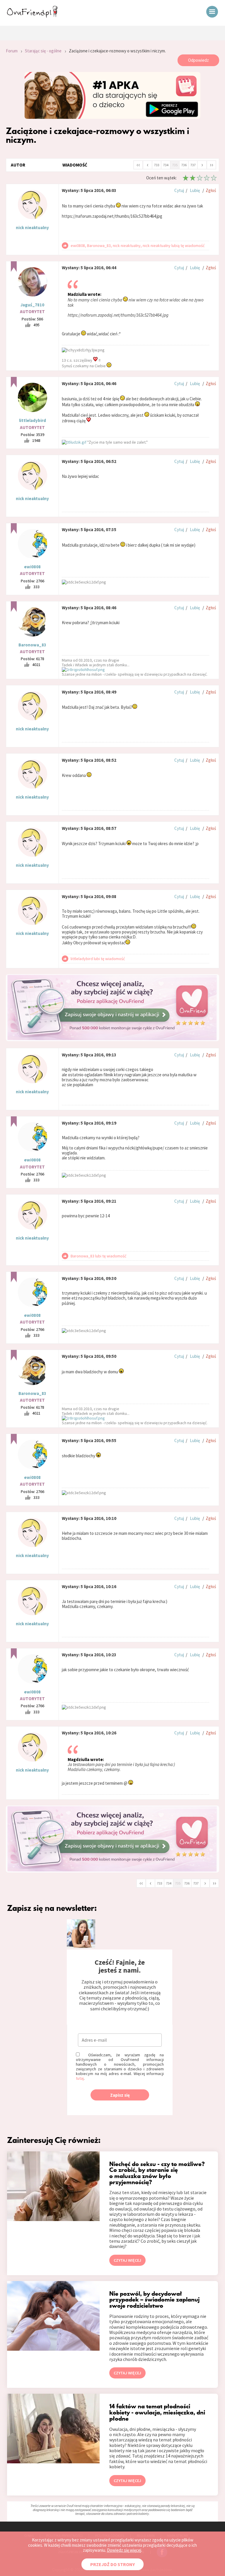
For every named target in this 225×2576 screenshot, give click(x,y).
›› (212, 164)
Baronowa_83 (32, 645)
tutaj (80, 2078)
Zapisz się (120, 2095)
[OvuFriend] (32, 16)
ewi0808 (32, 567)
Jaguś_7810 (32, 305)
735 (175, 165)
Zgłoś (211, 190)
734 (166, 165)
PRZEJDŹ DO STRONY (112, 2564)
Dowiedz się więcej (124, 2550)
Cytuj (179, 190)
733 (157, 165)
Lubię (195, 190)
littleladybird (33, 420)
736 (184, 165)
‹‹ (138, 164)
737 (193, 165)
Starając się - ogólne (43, 51)
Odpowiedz (198, 60)
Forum (12, 51)
